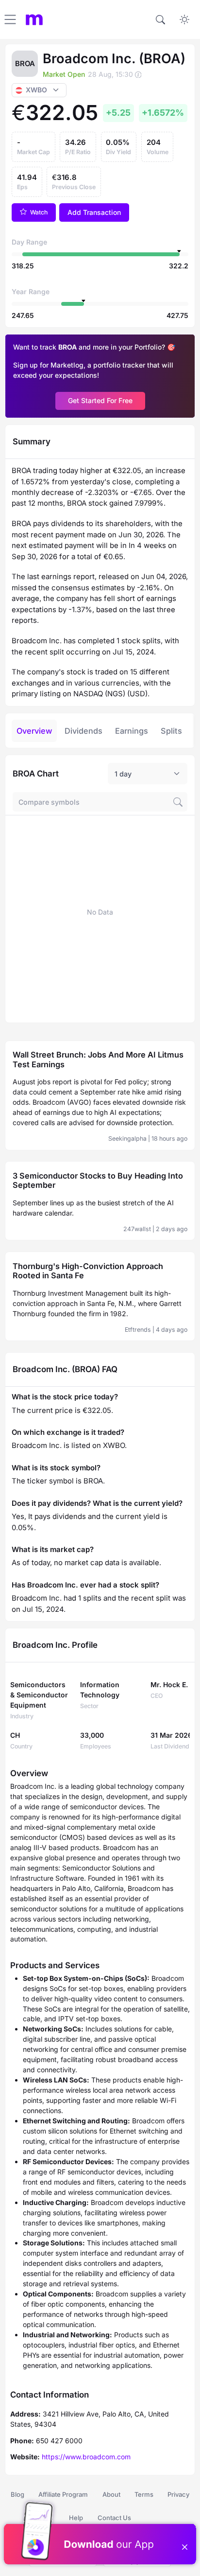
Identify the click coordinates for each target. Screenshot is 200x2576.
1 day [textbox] (123, 774)
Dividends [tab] (83, 731)
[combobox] (148, 774)
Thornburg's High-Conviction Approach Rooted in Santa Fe (88, 1271)
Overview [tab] (34, 731)
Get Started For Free (100, 400)
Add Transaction (94, 212)
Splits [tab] (171, 731)
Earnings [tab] (132, 731)
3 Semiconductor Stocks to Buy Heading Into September (98, 1181)
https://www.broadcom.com (86, 2457)
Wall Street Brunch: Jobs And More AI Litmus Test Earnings (98, 1059)
